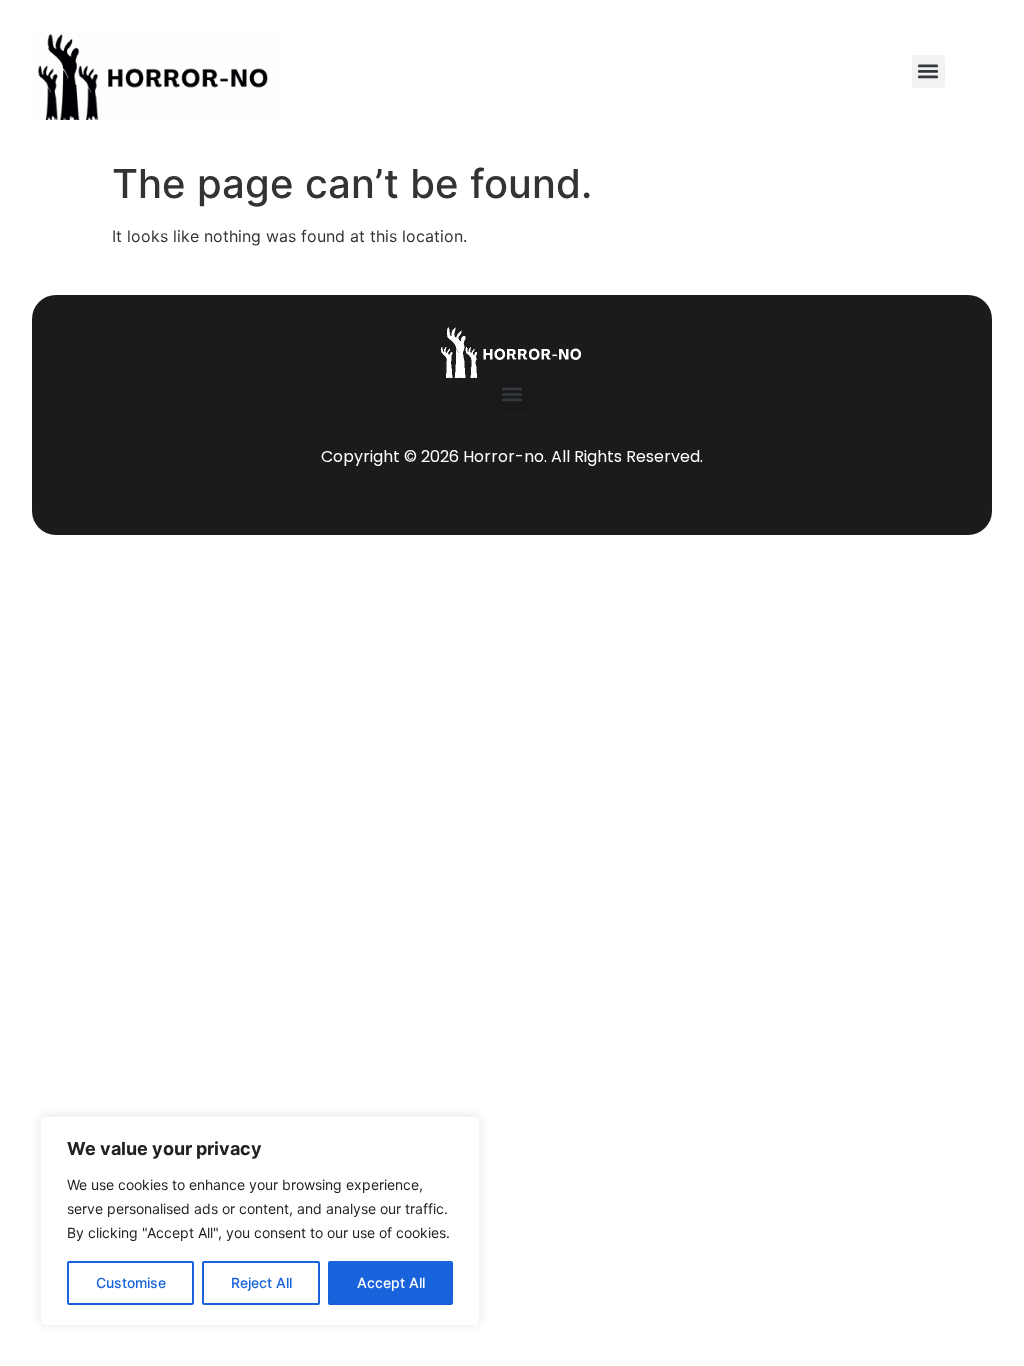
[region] (260, 1221)
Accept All (391, 1282)
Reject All (261, 1282)
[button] (928, 71)
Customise (131, 1282)
